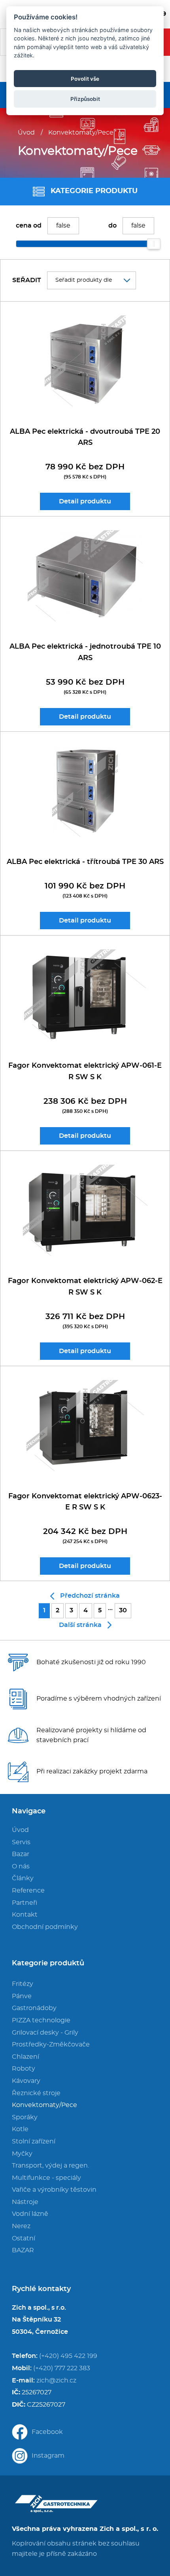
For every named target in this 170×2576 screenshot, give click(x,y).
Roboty (24, 2069)
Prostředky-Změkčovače (51, 2044)
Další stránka (80, 1625)
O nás (21, 1866)
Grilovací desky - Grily (45, 2033)
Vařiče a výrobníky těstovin (54, 2190)
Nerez (21, 2226)
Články (23, 1878)
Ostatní (24, 2238)
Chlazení (25, 2057)
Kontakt (25, 1915)
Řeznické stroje (36, 2093)
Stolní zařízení (34, 2141)
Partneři (25, 1903)
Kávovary (26, 2081)
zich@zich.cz (56, 2380)
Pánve (22, 1996)
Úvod (26, 133)
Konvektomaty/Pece (81, 133)
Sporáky (25, 2117)
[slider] (154, 244)
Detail (85, 501)
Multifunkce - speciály (46, 2178)
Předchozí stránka (90, 1596)
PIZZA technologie (41, 2020)
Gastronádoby (34, 2008)
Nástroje (25, 2202)
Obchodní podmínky (45, 1927)
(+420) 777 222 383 (62, 2368)
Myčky (22, 2154)
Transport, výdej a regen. (50, 2166)
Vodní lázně (30, 2214)
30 (123, 1610)
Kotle (20, 2129)
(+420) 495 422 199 (68, 2356)
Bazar (21, 1854)
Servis (21, 1842)
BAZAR (23, 2250)
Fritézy (23, 1984)
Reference (28, 1891)
